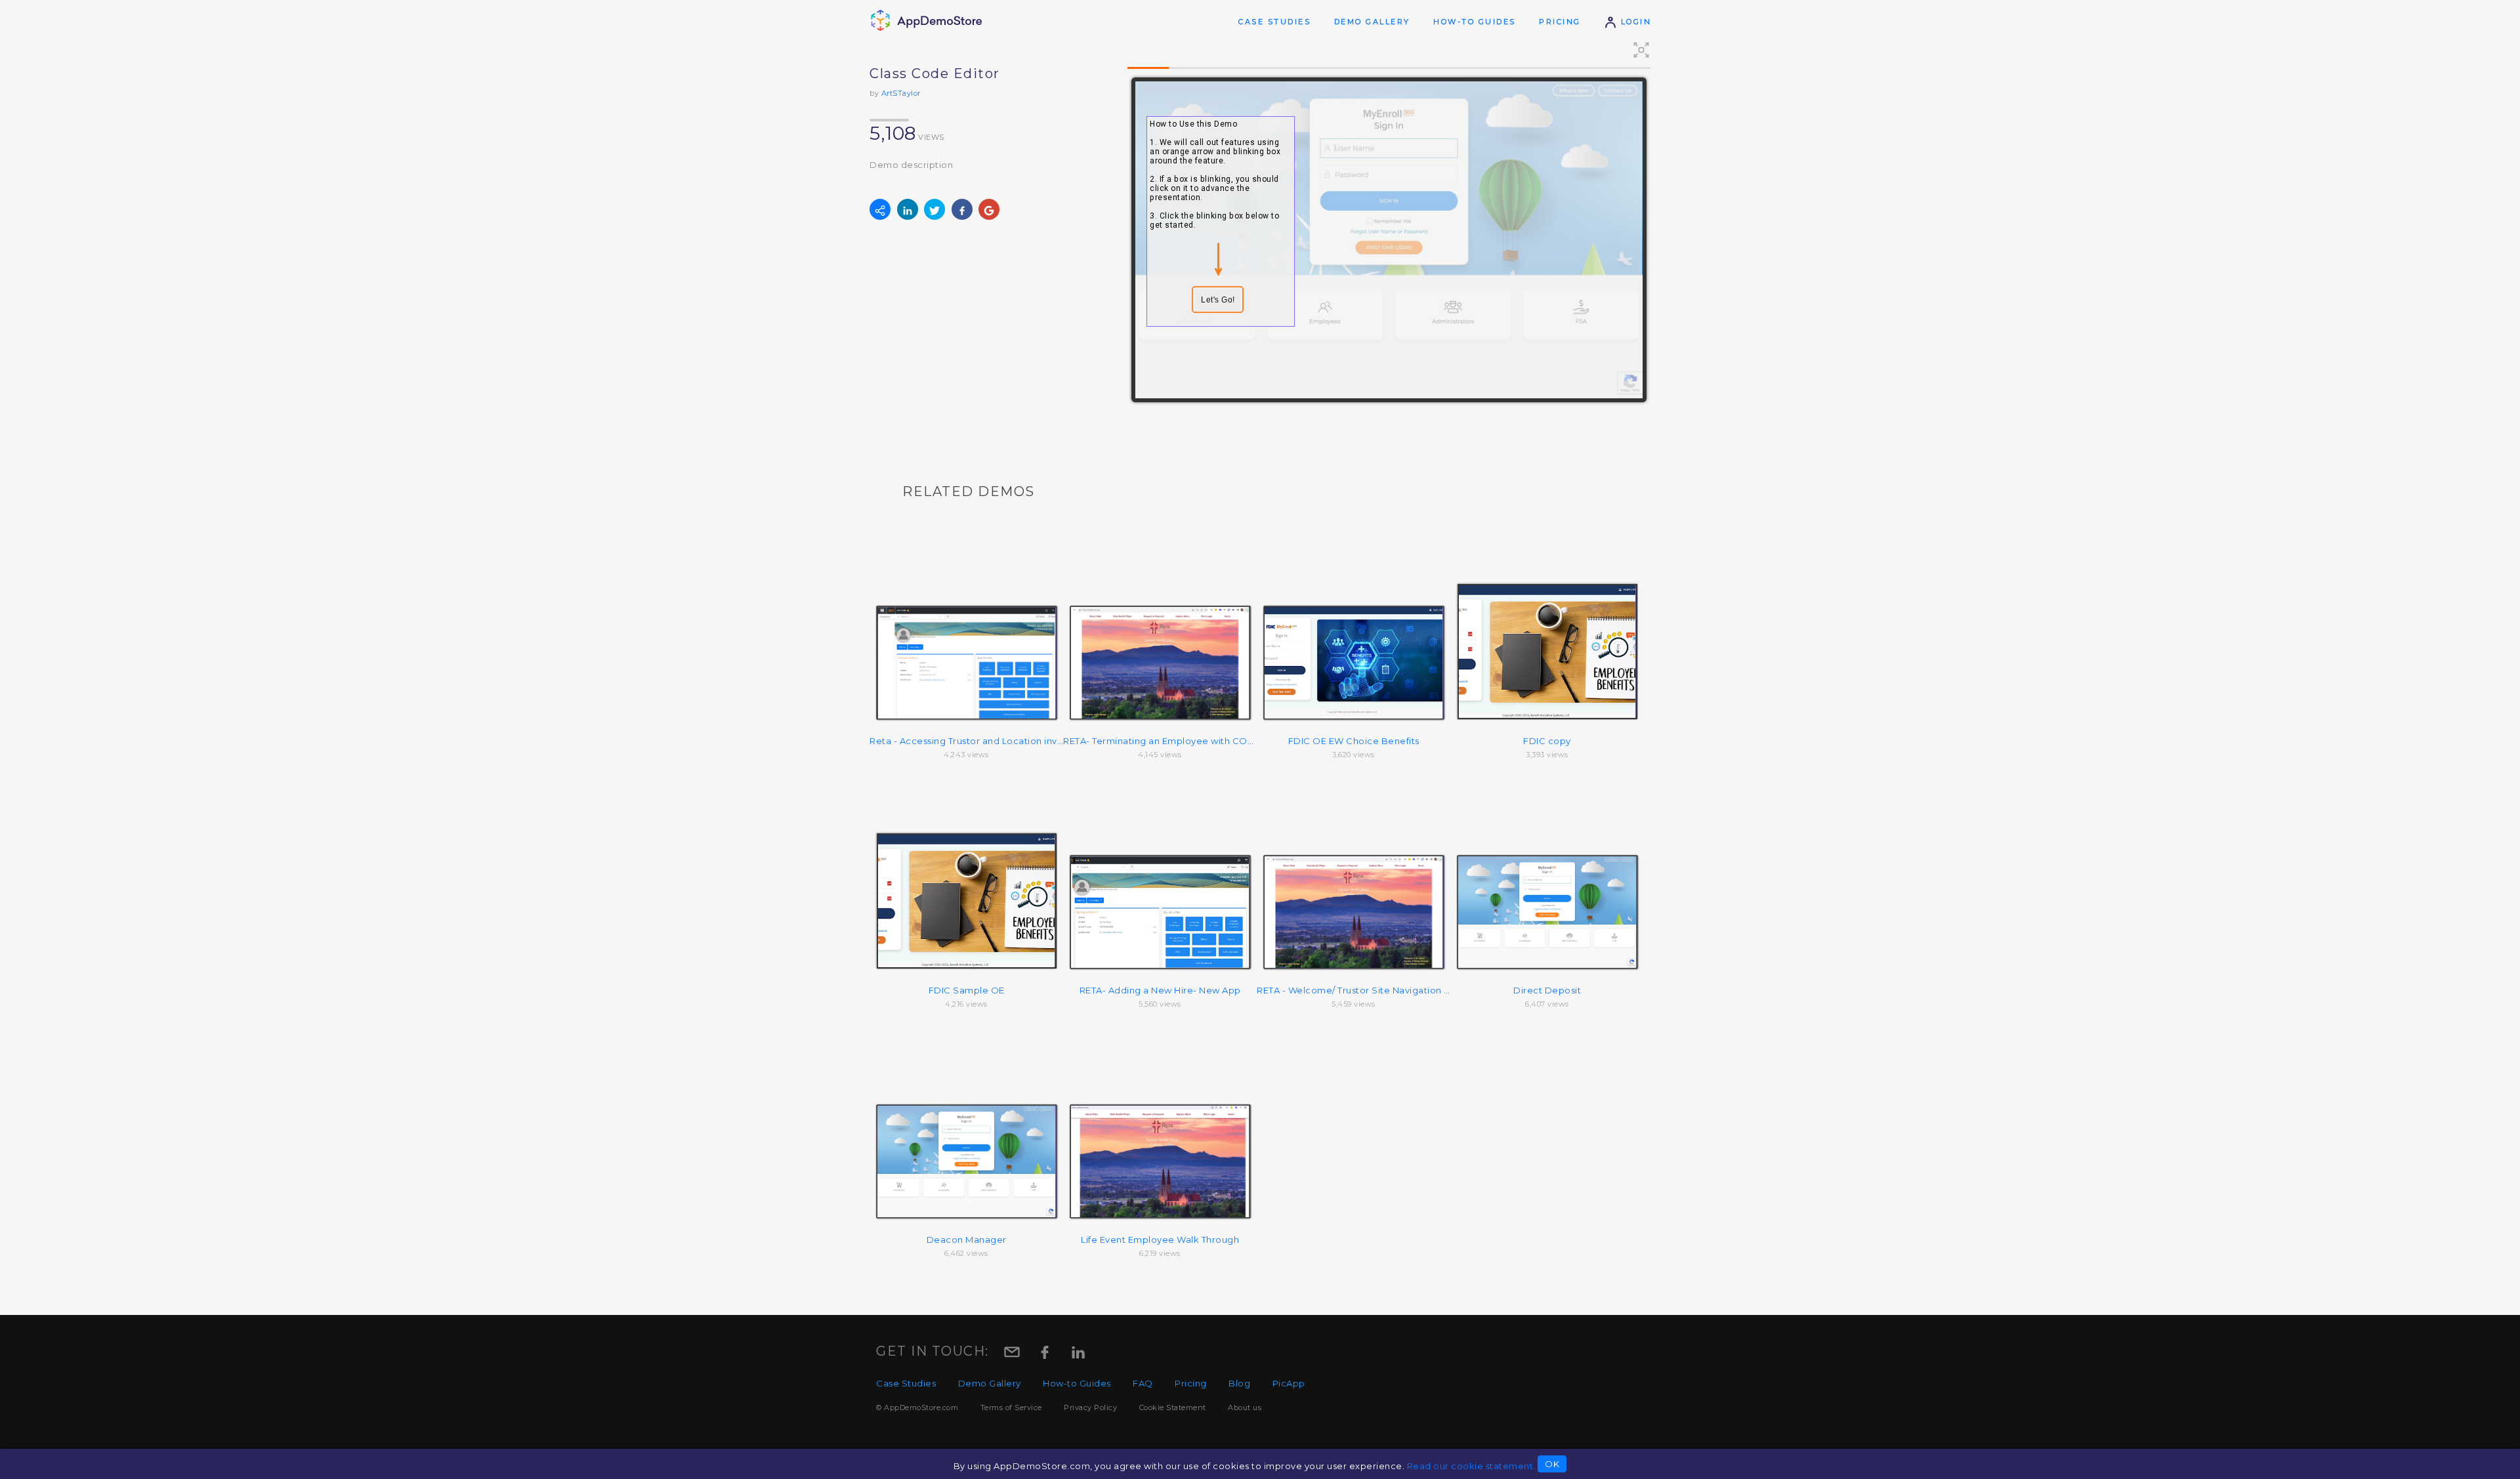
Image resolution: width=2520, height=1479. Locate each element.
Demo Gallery (1372, 22)
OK (1552, 1464)
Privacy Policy (1090, 1407)
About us (1245, 1407)
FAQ (1143, 1383)
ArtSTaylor (901, 93)
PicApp (1289, 1383)
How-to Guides (1475, 22)
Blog (1239, 1383)
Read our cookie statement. (1471, 1466)
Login (1634, 22)
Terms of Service (1011, 1407)
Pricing (1560, 22)
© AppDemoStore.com (917, 1407)
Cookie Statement (1173, 1407)
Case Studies (1274, 22)
